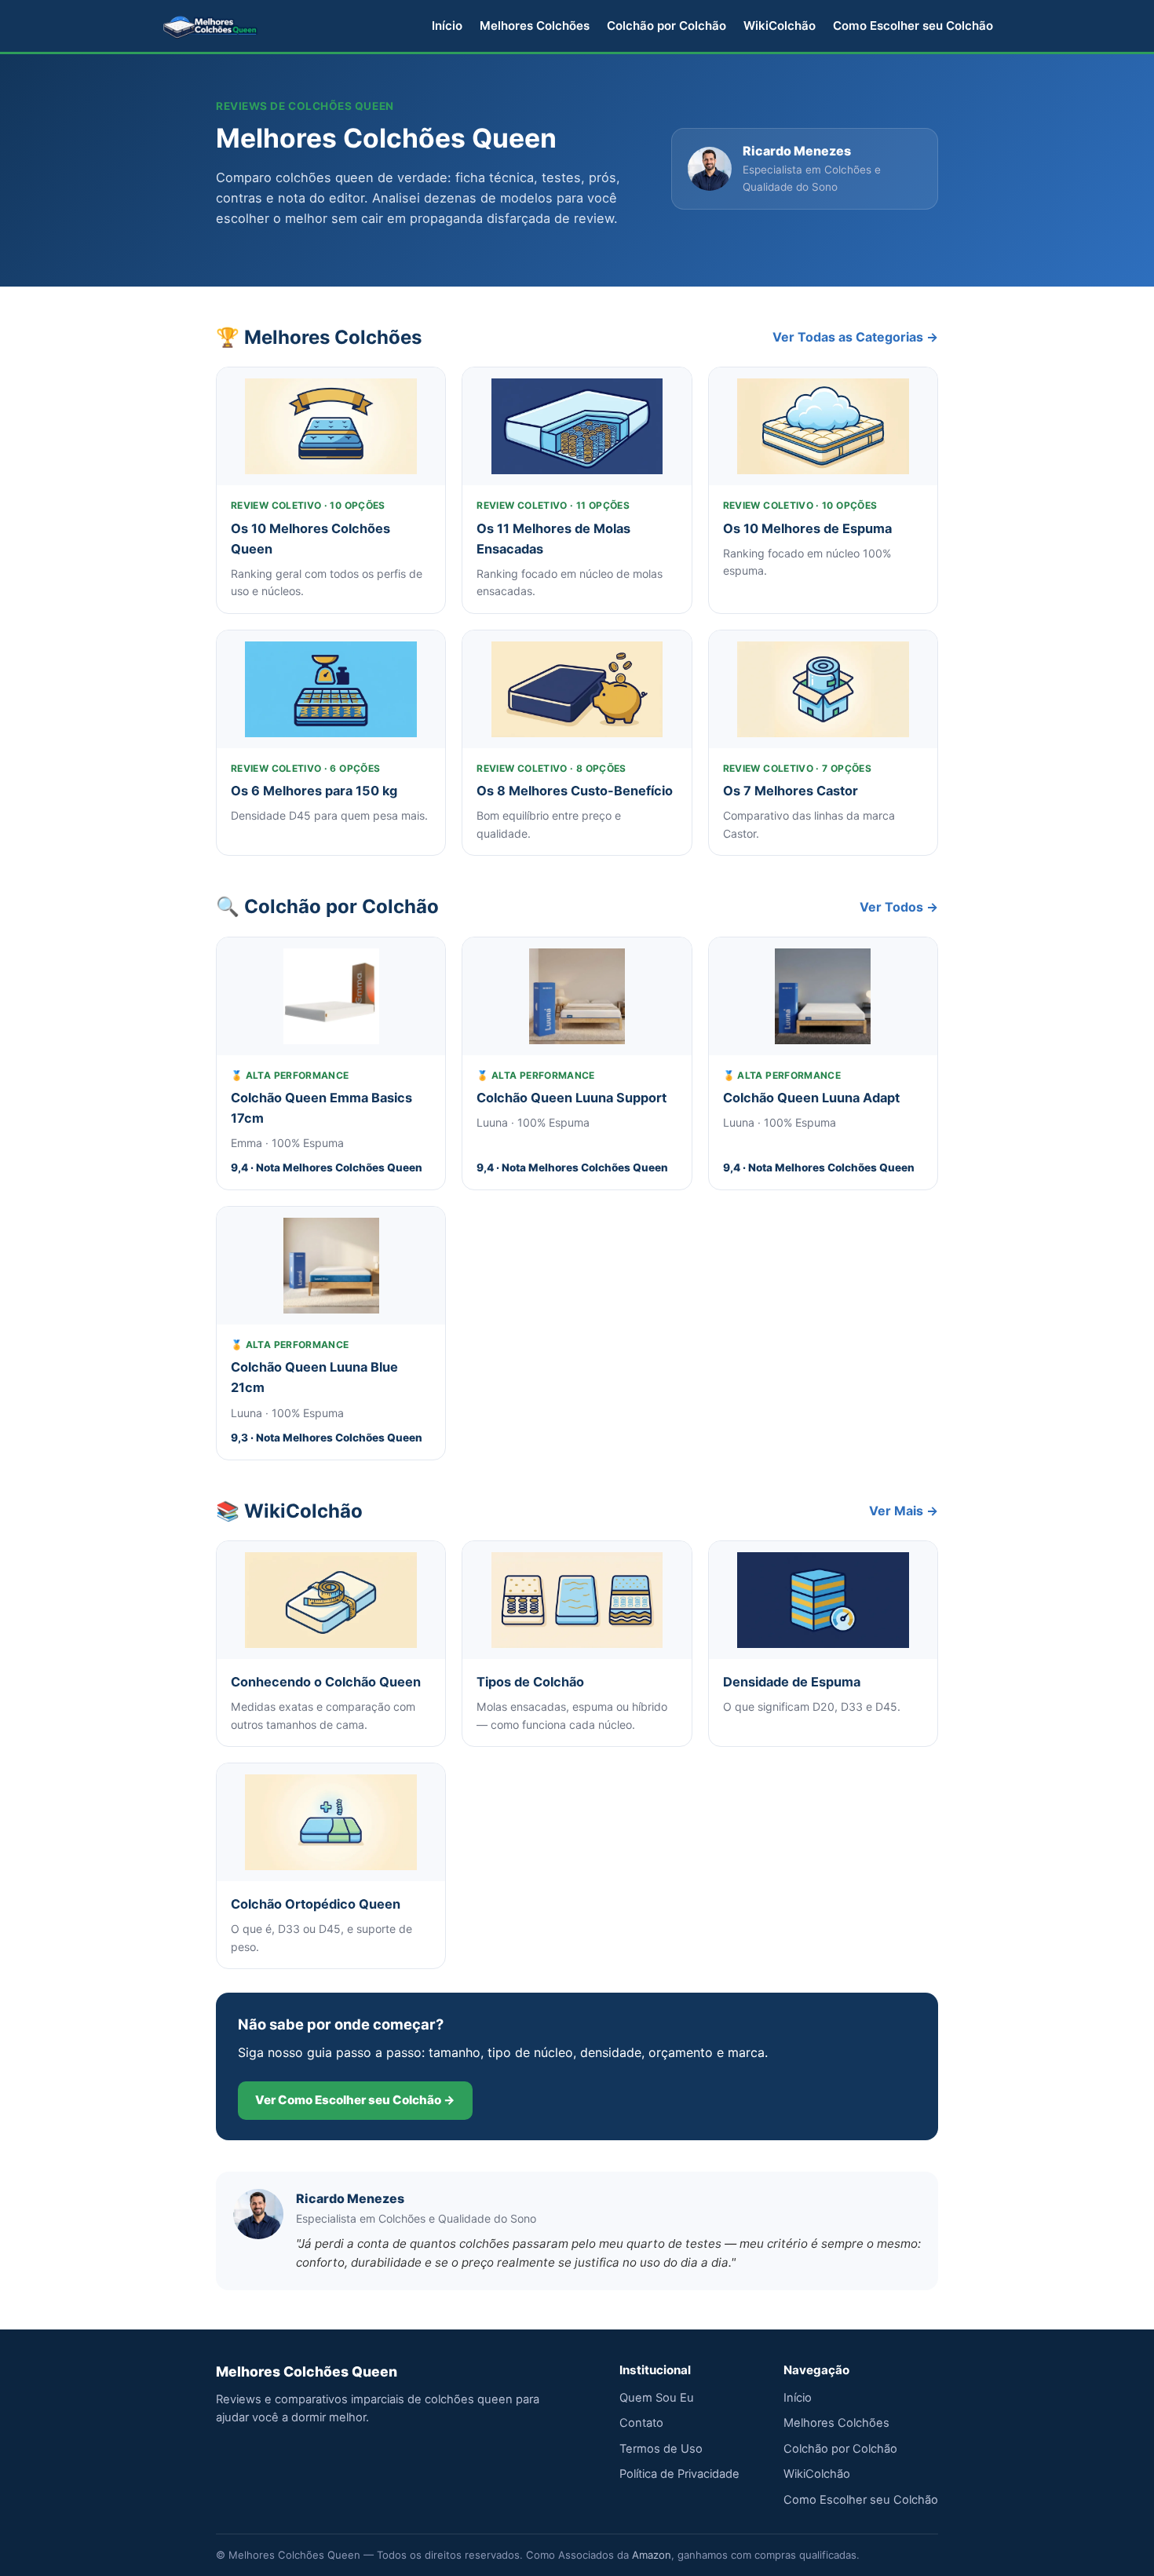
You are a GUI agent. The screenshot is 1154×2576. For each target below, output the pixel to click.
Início (447, 26)
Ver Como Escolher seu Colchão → (355, 2100)
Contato (641, 2423)
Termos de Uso (661, 2449)
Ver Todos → (899, 907)
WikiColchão (780, 26)
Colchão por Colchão (666, 26)
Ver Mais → (904, 1511)
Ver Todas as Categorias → (855, 337)
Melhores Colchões (535, 26)
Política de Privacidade (679, 2474)
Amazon (652, 2555)
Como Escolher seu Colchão (913, 26)
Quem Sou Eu (657, 2398)
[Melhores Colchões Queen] (210, 26)
